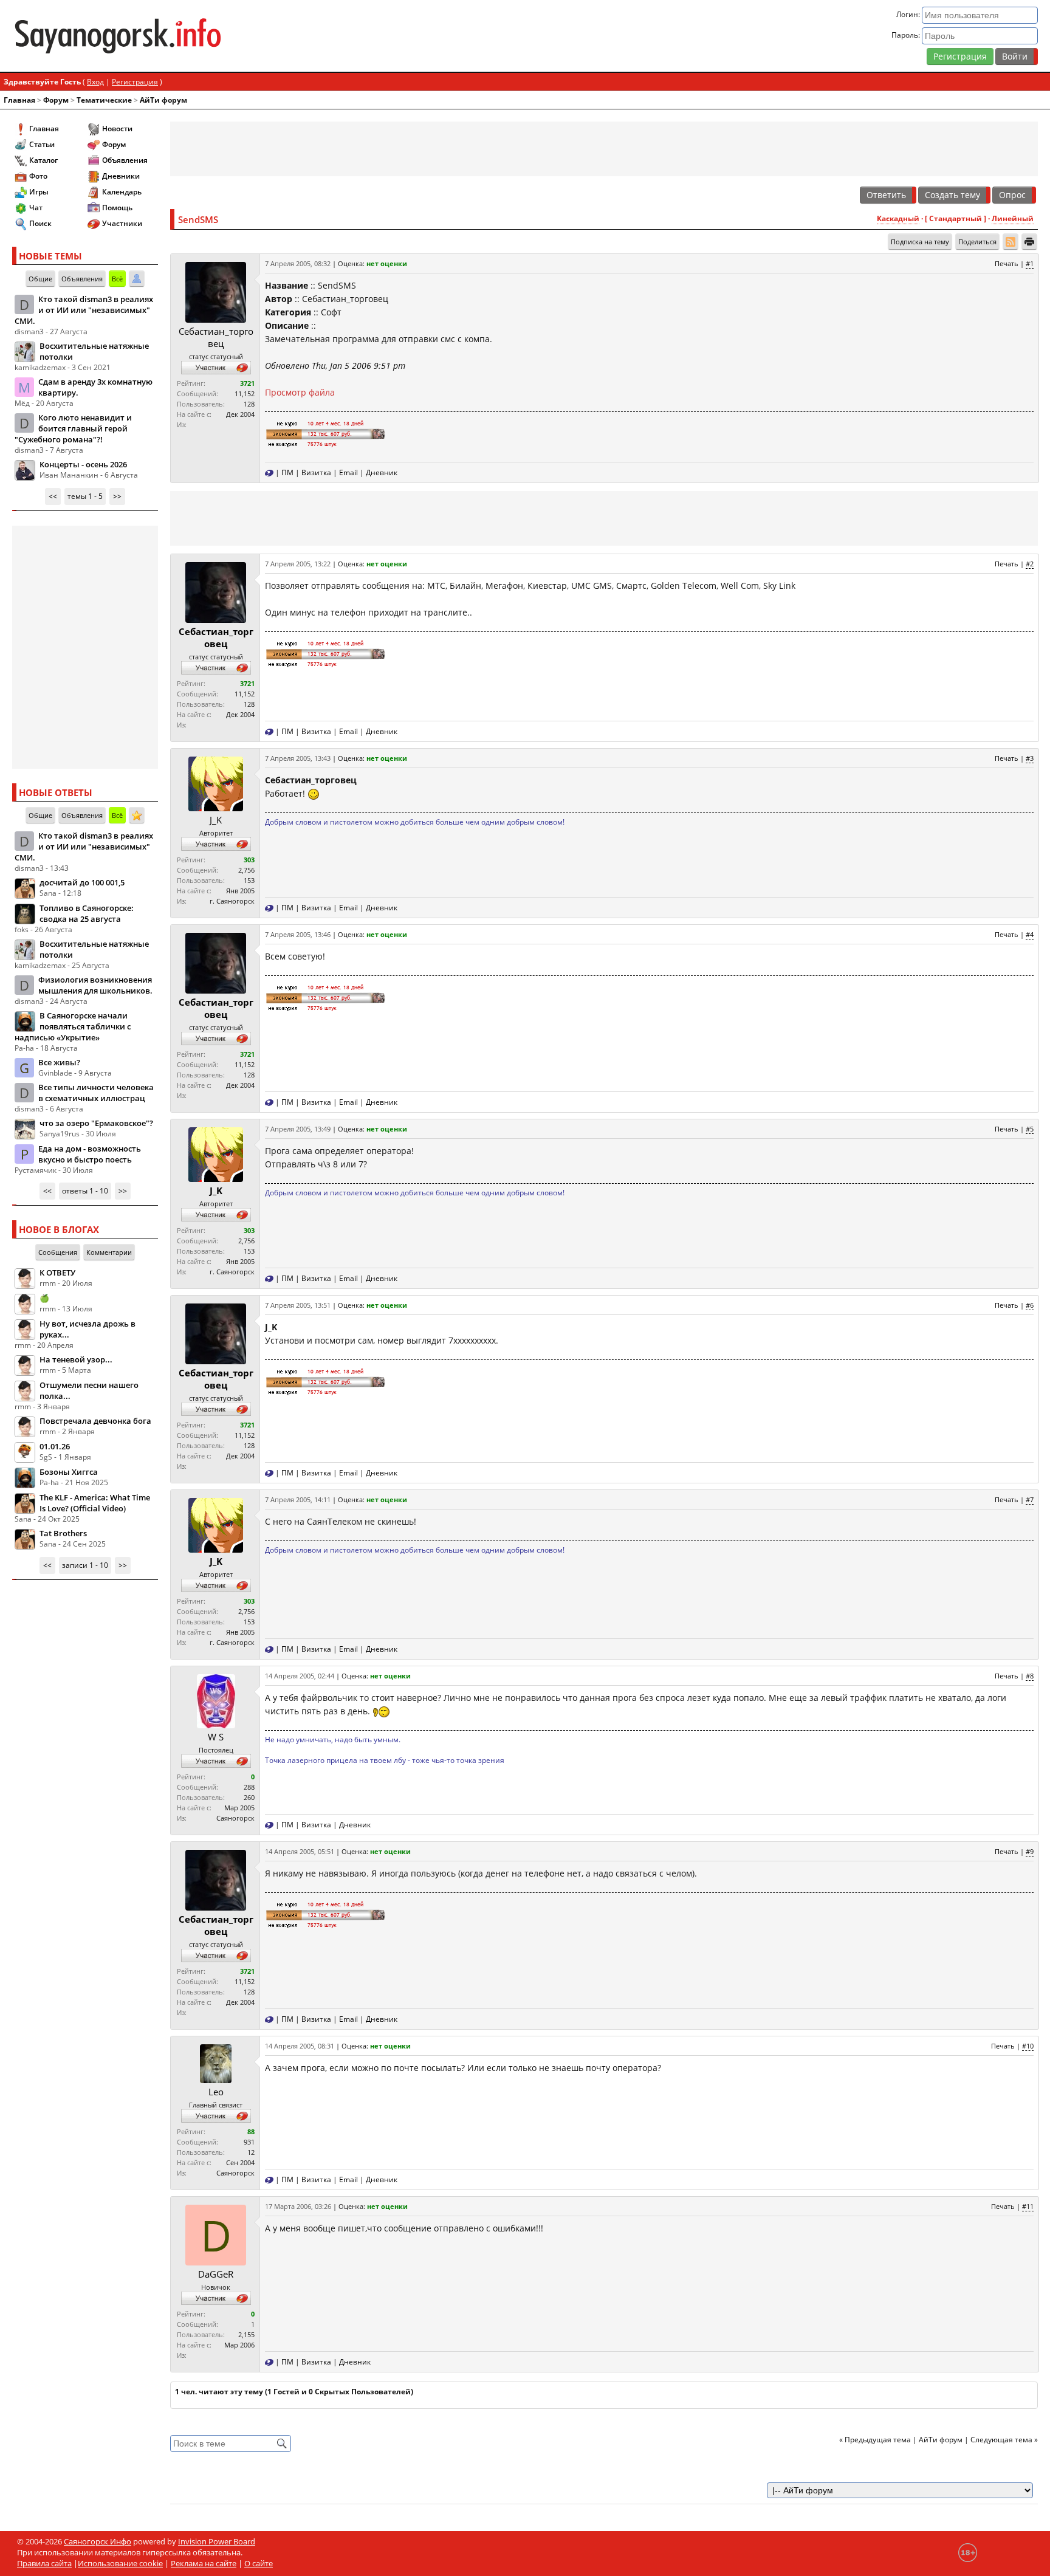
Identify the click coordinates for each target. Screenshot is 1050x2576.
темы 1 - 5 (85, 496)
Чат (36, 208)
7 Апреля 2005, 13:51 (298, 1305)
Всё (117, 279)
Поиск (40, 223)
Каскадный (898, 218)
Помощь (117, 208)
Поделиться (977, 242)
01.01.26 (55, 1446)
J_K (216, 820)
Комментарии (109, 1252)
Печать (1007, 263)
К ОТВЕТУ (57, 1273)
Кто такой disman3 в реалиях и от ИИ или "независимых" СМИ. (84, 310)
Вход (95, 82)
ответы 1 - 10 (85, 1191)
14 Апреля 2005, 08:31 (300, 2046)
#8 (1030, 1676)
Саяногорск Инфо (98, 2541)
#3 (1030, 758)
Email (348, 472)
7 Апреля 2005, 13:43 (298, 758)
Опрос (1012, 195)
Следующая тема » (1004, 2440)
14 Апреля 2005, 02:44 (300, 1676)
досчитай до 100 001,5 (82, 882)
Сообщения (58, 1252)
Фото (38, 176)
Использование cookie (120, 2563)
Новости (117, 129)
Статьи (42, 144)
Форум (56, 100)
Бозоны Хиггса (69, 1472)
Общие (40, 279)
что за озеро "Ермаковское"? (96, 1123)
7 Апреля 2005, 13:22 (298, 564)
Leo (216, 2092)
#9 (1030, 1851)
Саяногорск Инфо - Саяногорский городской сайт (181, 36)
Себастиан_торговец (216, 337)
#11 (1028, 2206)
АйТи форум (163, 100)
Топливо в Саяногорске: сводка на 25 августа (87, 913)
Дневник (382, 472)
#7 (1030, 1499)
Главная (19, 100)
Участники (122, 223)
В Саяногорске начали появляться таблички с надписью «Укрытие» (73, 1026)
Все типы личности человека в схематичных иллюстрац (96, 1093)
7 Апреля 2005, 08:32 (298, 263)
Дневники (121, 176)
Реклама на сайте (204, 2563)
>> (117, 496)
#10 (1028, 2046)
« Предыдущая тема (875, 2440)
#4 (1030, 934)
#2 (1030, 564)
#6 (1030, 1305)
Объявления (125, 160)
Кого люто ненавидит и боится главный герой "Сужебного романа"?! (73, 428)
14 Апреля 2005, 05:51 (300, 1851)
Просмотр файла (300, 392)
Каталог (43, 160)
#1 (1030, 263)
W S (216, 1737)
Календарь (122, 192)
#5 (1030, 1129)
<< (53, 496)
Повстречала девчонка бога (95, 1421)
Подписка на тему (920, 242)
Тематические (104, 100)
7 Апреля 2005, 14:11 (298, 1499)
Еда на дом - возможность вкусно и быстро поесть (90, 1154)
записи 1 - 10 (85, 1565)
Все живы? (59, 1062)
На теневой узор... (76, 1359)
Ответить (886, 195)
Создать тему (952, 195)
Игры (39, 192)
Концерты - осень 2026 (83, 464)
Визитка (316, 472)
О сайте (259, 2563)
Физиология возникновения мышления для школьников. (95, 985)
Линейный (1013, 218)
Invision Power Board (217, 2541)
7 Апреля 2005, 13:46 (298, 934)
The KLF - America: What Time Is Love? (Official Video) (95, 1503)
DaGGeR (216, 2274)
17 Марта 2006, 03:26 (298, 2206)
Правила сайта (44, 2563)
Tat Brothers (63, 1533)
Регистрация (960, 56)
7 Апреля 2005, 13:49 (298, 1129)
